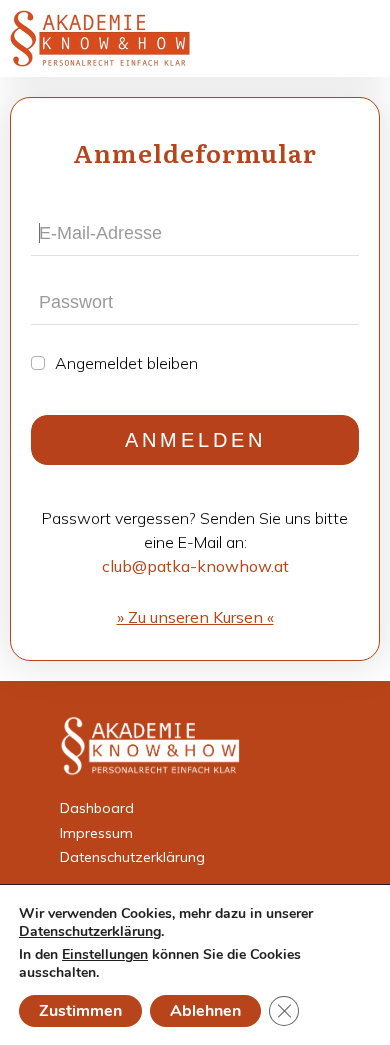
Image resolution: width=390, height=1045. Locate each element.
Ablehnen (205, 1011)
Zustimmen (80, 1011)
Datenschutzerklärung (132, 857)
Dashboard (97, 808)
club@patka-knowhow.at (195, 566)
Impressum (96, 833)
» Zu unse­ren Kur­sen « (195, 617)
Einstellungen (105, 955)
